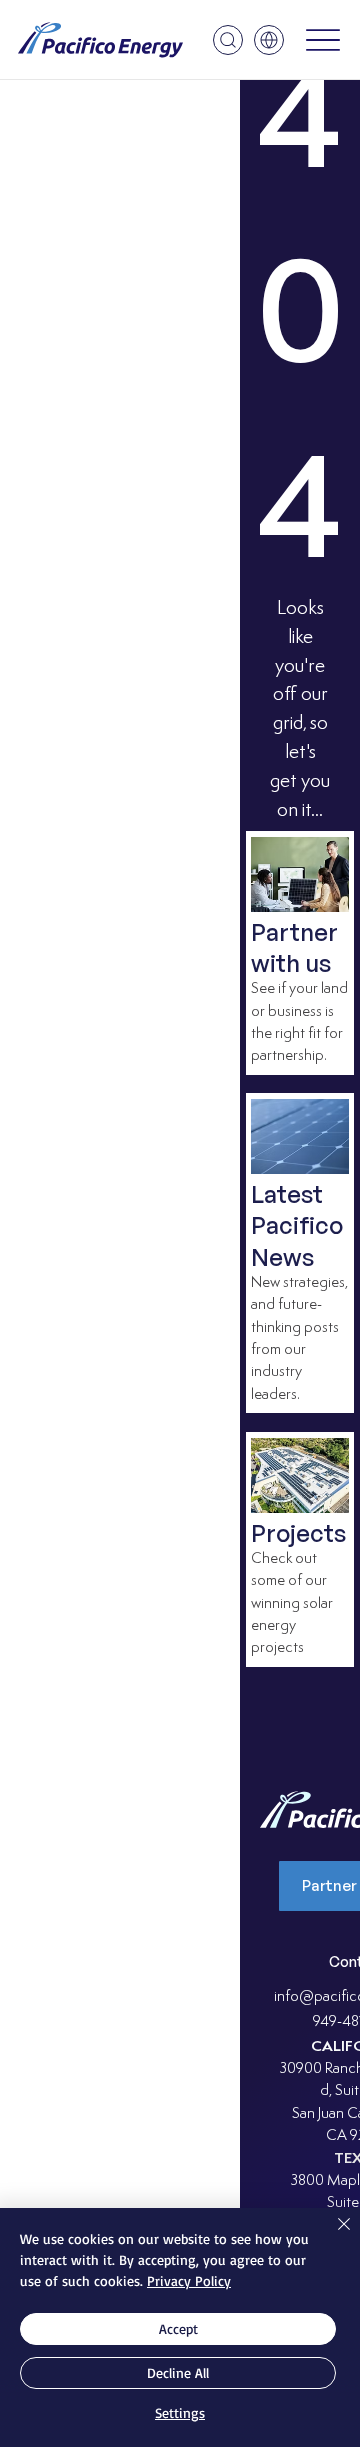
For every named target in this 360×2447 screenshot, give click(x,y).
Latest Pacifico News (297, 1225)
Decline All (178, 2372)
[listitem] (300, 953)
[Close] (332, 2236)
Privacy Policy (189, 2280)
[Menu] (322, 40)
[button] (228, 40)
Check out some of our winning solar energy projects (292, 1604)
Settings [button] (180, 2412)
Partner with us (294, 947)
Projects (298, 1533)
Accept (178, 2328)
